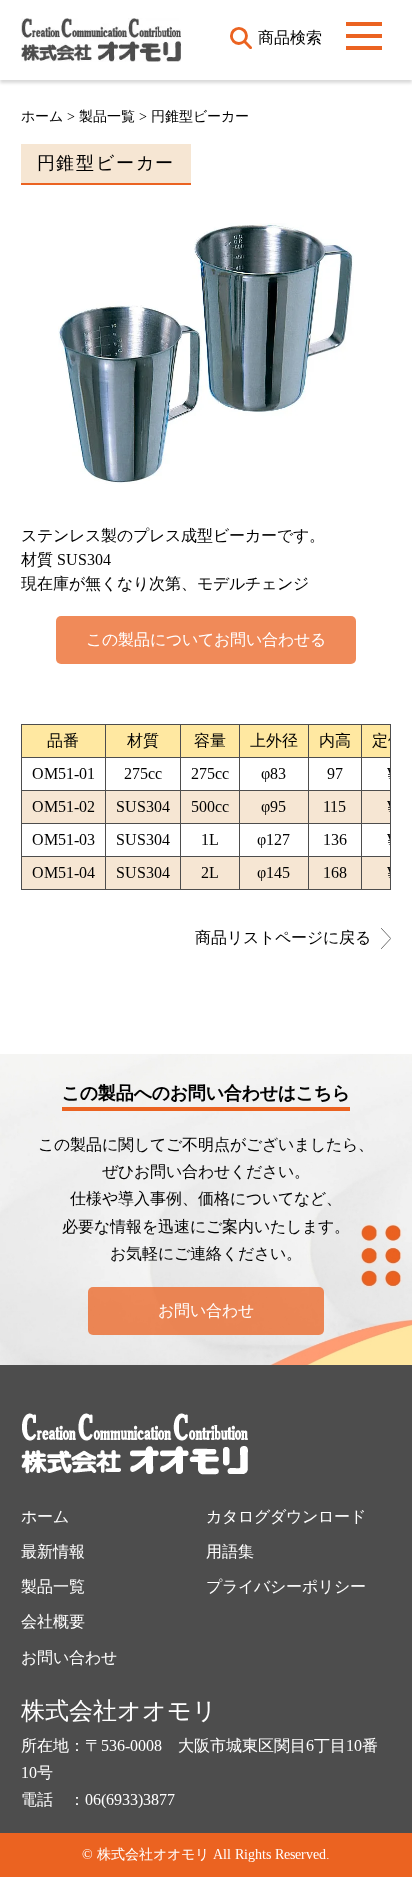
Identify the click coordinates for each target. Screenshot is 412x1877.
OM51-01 (63, 773)
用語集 (230, 1551)
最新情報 (53, 1551)
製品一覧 (53, 1586)
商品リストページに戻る (283, 938)
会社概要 (53, 1621)
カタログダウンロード (286, 1516)
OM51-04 (63, 872)
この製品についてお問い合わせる (206, 639)
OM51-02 (63, 806)
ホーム (42, 116)
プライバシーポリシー (286, 1586)
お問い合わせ (206, 1310)
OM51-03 (63, 839)
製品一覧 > (115, 116)
